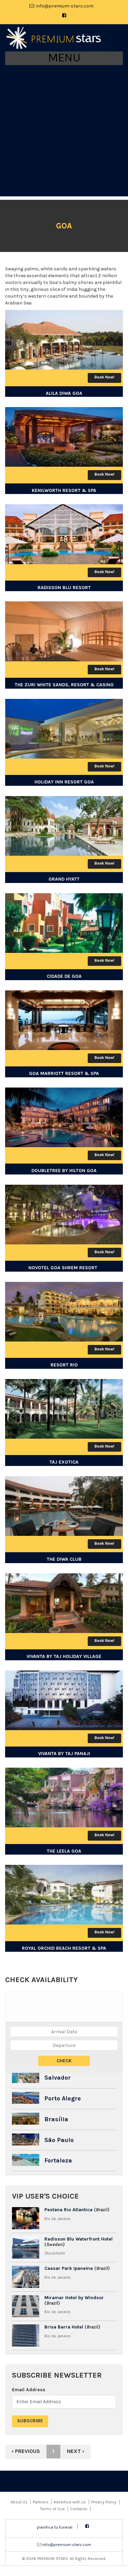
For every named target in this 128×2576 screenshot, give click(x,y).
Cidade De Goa (64, 976)
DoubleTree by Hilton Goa (64, 1171)
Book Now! (104, 377)
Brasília (56, 2119)
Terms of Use (52, 2509)
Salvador (58, 2078)
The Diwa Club (64, 1559)
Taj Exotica (64, 1462)
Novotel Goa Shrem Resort (64, 1268)
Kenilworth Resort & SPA (64, 490)
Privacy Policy (104, 2502)
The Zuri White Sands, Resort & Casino (64, 685)
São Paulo (59, 2140)
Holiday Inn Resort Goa (64, 782)
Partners (41, 2502)
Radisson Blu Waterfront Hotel (79, 2239)
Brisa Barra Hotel (64, 2327)
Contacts (79, 2509)
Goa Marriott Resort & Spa (64, 1073)
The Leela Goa (64, 1851)
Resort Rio (64, 1365)
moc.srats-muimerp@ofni (65, 6)
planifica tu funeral (55, 2527)
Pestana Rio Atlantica (68, 2210)
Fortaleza (58, 2160)
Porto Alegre (63, 2098)
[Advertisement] (64, 132)
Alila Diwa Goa (64, 393)
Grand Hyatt (64, 879)
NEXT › (76, 2451)
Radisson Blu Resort (64, 588)
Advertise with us (70, 2502)
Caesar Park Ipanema (69, 2268)
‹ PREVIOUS (26, 2451)
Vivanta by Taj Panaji (64, 1754)
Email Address (29, 2390)
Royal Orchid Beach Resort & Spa (64, 1948)
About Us (19, 2502)
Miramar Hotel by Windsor (74, 2298)
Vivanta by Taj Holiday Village (64, 1656)
